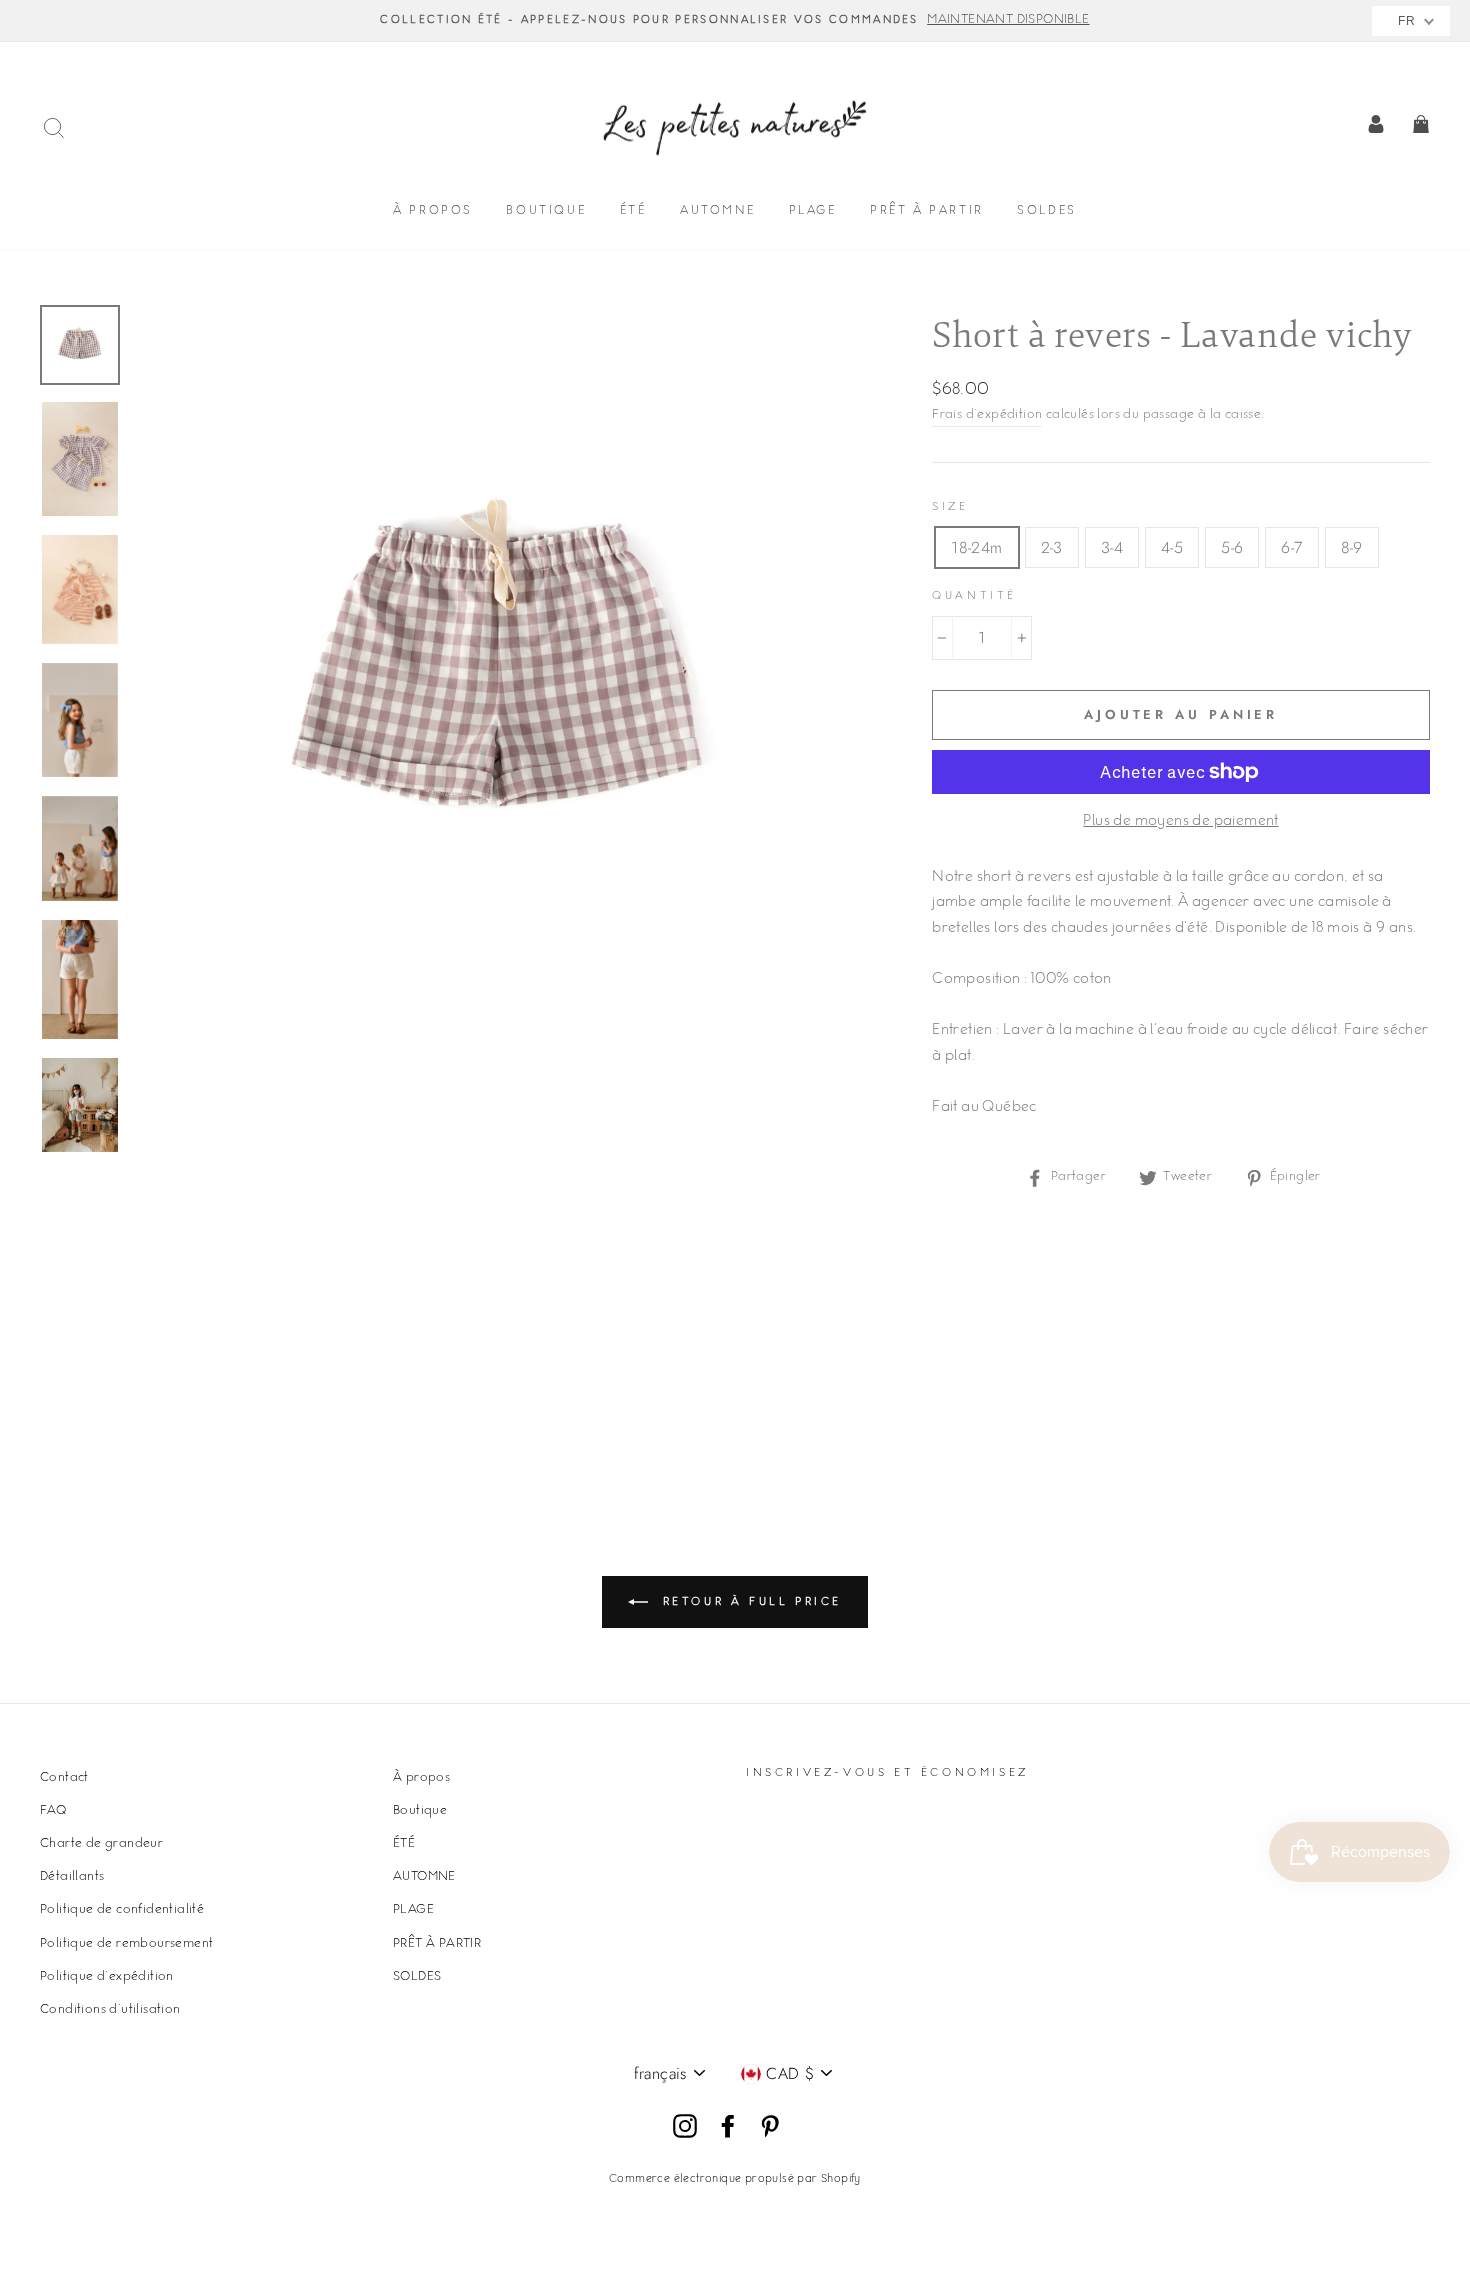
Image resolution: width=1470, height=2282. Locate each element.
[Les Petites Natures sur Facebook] (728, 2127)
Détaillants (72, 1877)
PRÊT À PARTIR (927, 211)
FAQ (53, 1811)
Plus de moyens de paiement (1180, 822)
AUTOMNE (717, 211)
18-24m (976, 547)
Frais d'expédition (987, 415)
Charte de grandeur (101, 1844)
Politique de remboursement (126, 1944)
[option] (735, 21)
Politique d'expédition (107, 1977)
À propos (433, 211)
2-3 (1052, 547)
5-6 (1232, 547)
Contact (64, 1778)
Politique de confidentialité (122, 1910)
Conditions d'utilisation (110, 2010)
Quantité (974, 596)
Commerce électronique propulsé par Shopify (735, 2179)
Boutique (546, 211)
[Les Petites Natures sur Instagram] (685, 2127)
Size (950, 507)
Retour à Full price (749, 1601)
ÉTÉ (633, 211)
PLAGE (813, 211)
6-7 (1291, 547)
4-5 (1172, 547)
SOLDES (1047, 211)
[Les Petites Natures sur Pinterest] (770, 2127)
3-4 (1112, 547)
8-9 (1352, 547)
